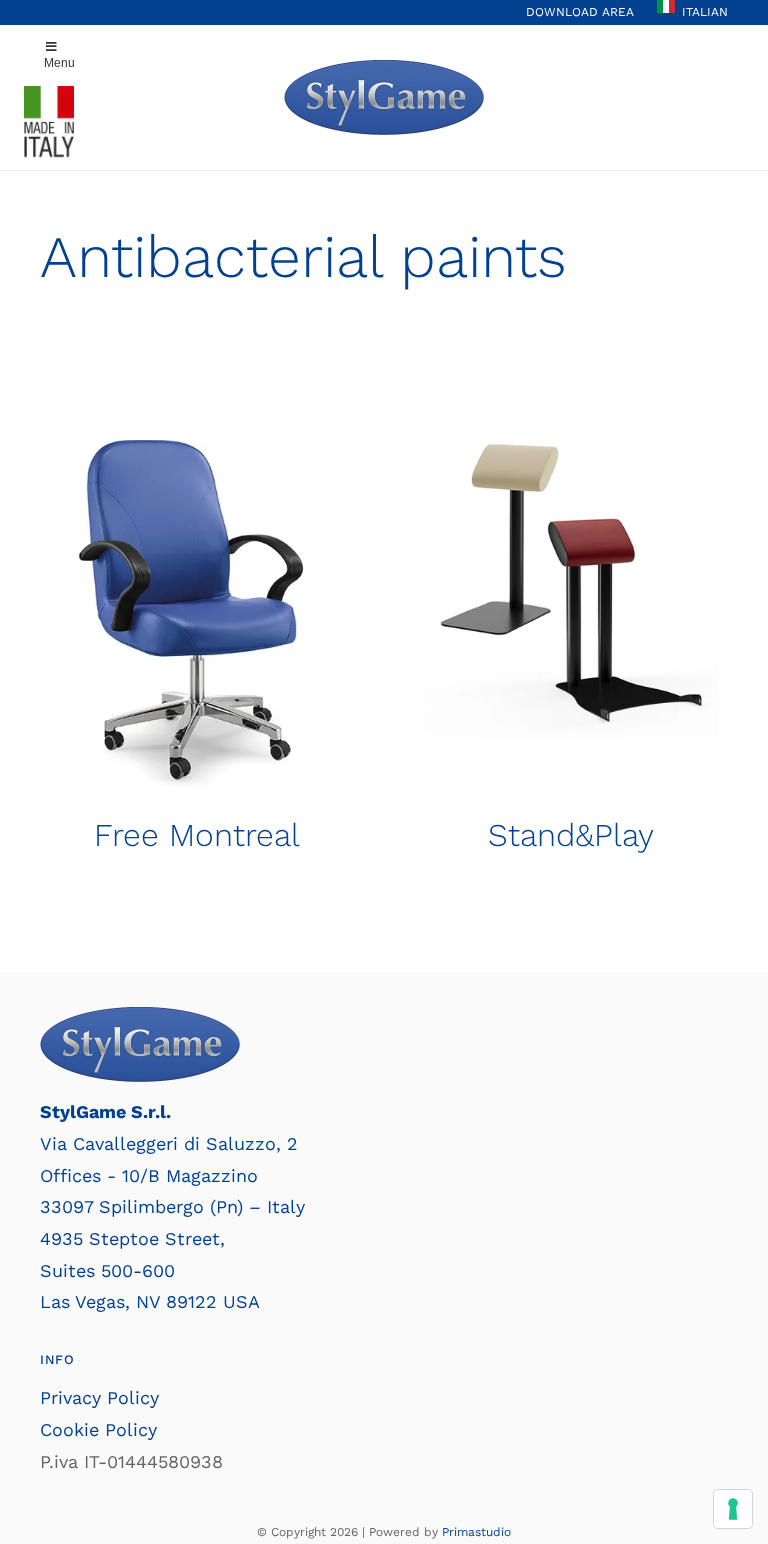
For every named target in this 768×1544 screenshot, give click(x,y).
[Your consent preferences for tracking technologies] (733, 1509)
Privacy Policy (99, 1397)
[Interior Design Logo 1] (384, 68)
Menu (59, 63)
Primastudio (476, 1532)
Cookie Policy (98, 1429)
